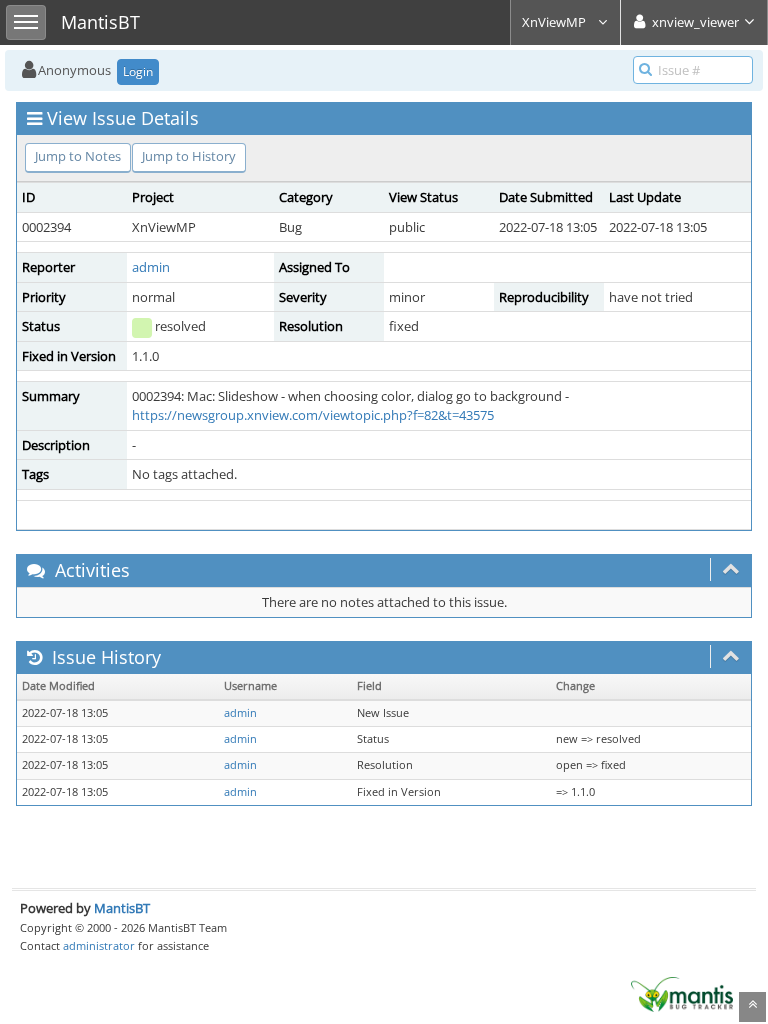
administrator (99, 945)
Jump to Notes (78, 156)
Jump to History (189, 156)
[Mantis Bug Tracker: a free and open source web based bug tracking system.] (682, 993)
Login (138, 71)
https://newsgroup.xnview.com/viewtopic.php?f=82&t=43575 (313, 415)
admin (151, 267)
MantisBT (122, 908)
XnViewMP (555, 22)
